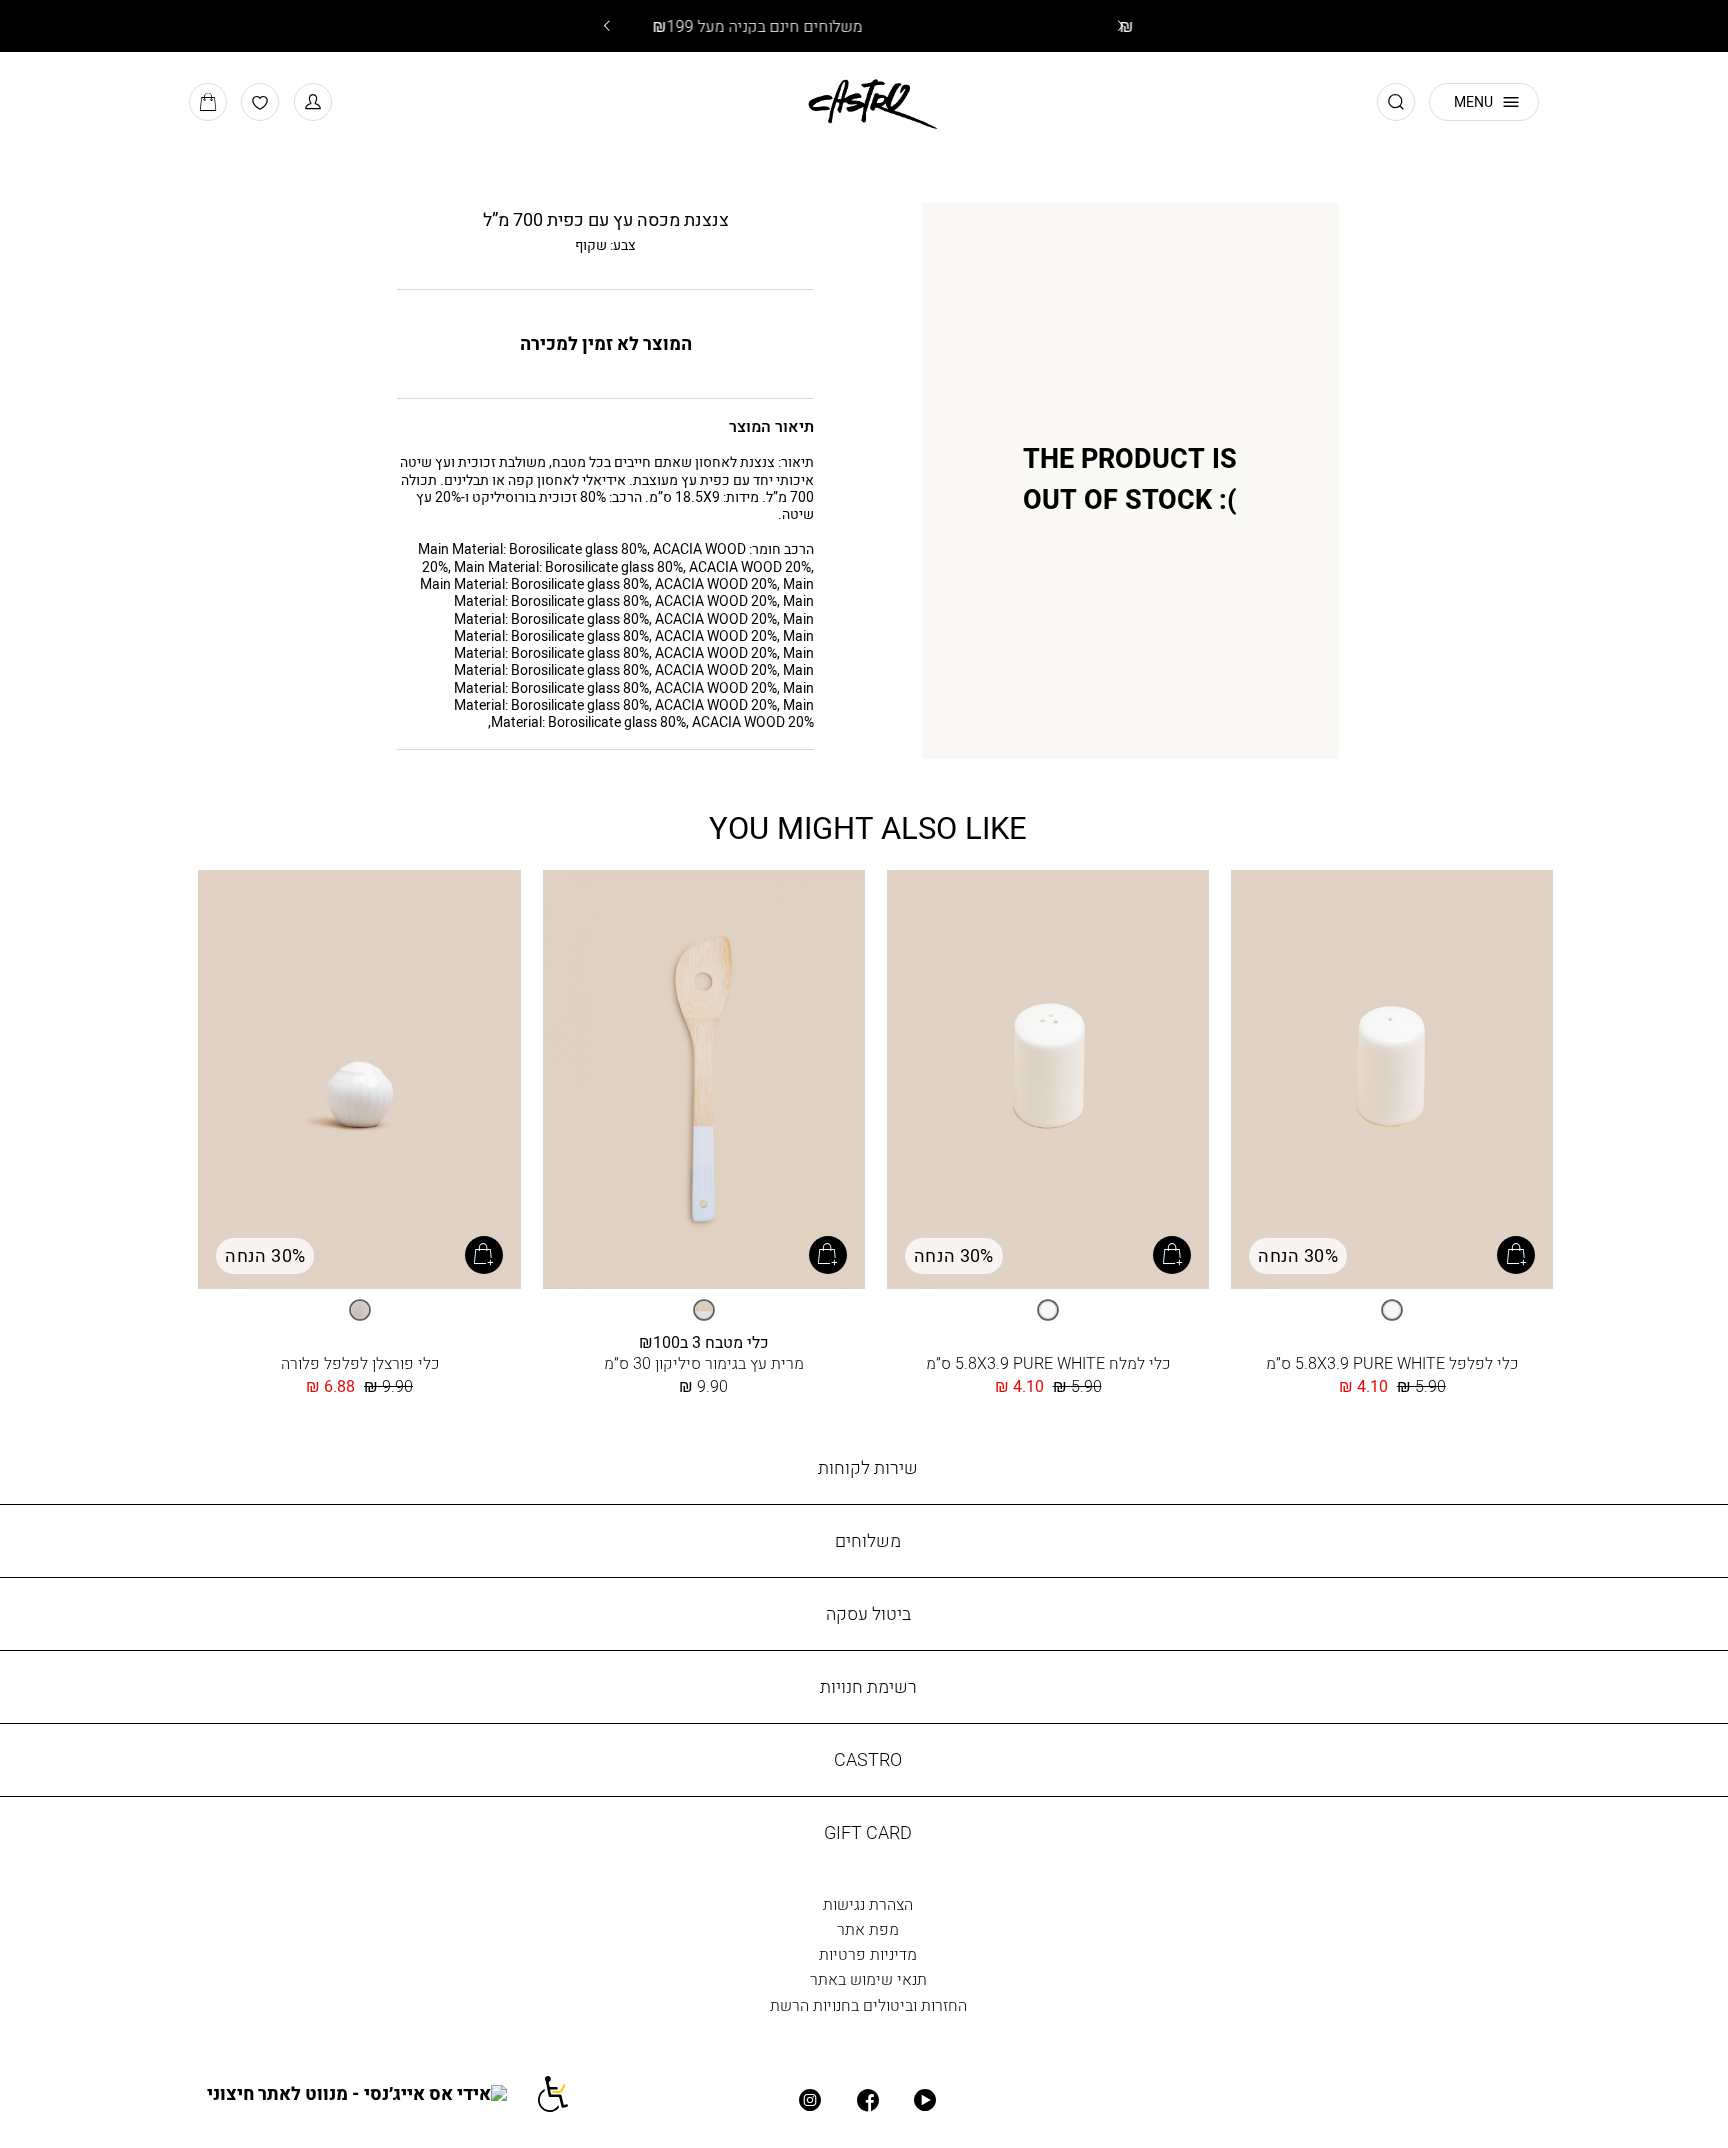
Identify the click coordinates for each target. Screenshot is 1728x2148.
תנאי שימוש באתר (868, 1979)
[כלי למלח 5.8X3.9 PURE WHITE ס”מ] (1048, 1081)
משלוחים (868, 1540)
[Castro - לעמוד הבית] (864, 100)
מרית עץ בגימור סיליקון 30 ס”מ (704, 1363)
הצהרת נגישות (868, 1904)
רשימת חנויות (868, 1686)
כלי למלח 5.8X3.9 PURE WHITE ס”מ (1048, 1363)
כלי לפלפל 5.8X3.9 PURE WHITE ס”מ (1392, 1363)
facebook (868, 2101)
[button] (313, 102)
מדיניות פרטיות (868, 1954)
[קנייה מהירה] (1516, 1255)
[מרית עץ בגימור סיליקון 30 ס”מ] (704, 1081)
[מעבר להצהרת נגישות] (565, 2093)
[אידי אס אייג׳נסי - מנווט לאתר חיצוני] (370, 2093)
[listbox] (1392, 1310)
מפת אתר (868, 1929)
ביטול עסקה (868, 1613)
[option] (1392, 1310)
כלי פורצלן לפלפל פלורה (360, 1363)
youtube (926, 2101)
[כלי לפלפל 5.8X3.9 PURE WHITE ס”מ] (1392, 1081)
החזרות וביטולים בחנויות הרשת (868, 2005)
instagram (811, 2101)
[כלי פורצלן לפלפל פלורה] (359, 1081)
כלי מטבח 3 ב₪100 (704, 1341)
